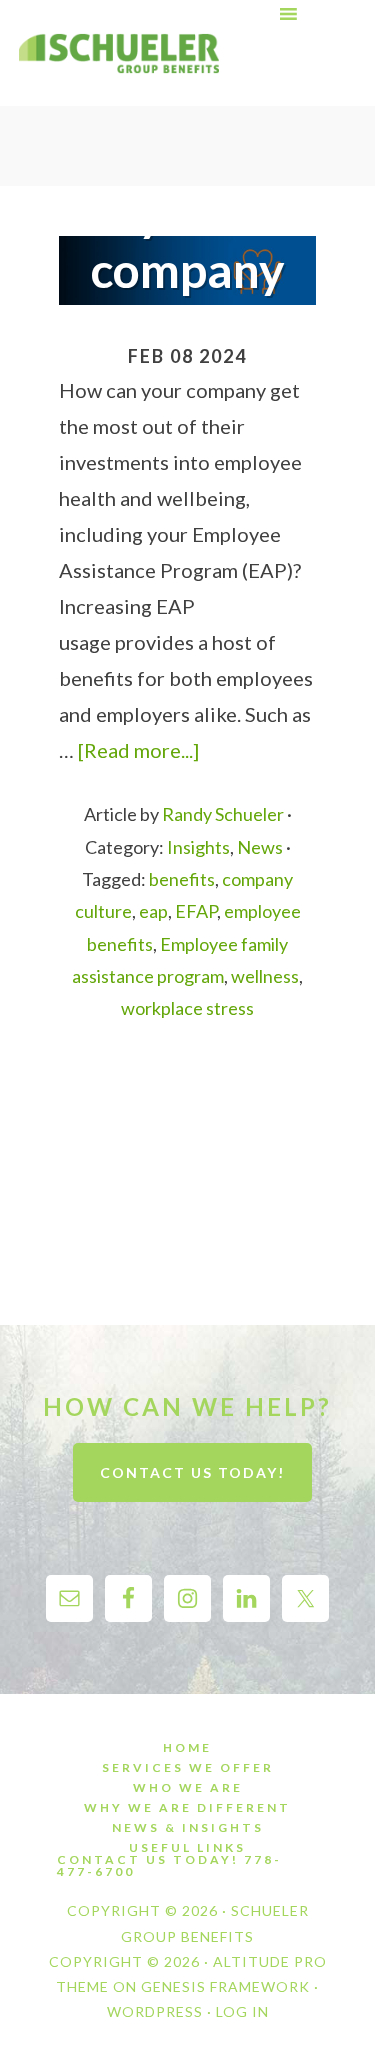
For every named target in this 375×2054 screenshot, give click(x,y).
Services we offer (188, 1768)
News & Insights (188, 1828)
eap (153, 911)
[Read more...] (138, 750)
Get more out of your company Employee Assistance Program (200, 270)
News (260, 847)
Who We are (188, 1788)
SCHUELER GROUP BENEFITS (119, 53)
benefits (182, 879)
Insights (198, 847)
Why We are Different (187, 1808)
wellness (265, 976)
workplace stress (187, 1008)
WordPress (155, 2011)
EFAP (196, 911)
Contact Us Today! (192, 1472)
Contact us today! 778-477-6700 (169, 1866)
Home (187, 1748)
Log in (242, 2011)
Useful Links (187, 1848)
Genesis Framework (225, 1986)
